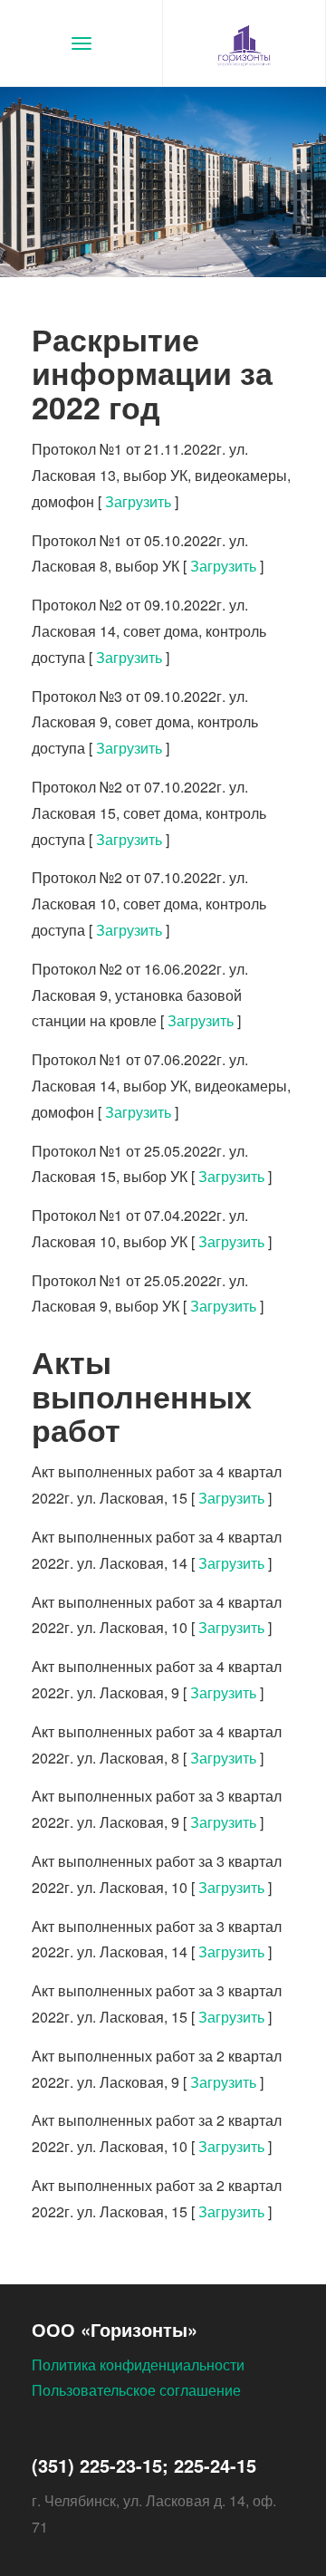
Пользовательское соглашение (136, 2390)
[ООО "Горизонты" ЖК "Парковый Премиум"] (244, 43)
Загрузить (138, 501)
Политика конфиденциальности (138, 2365)
